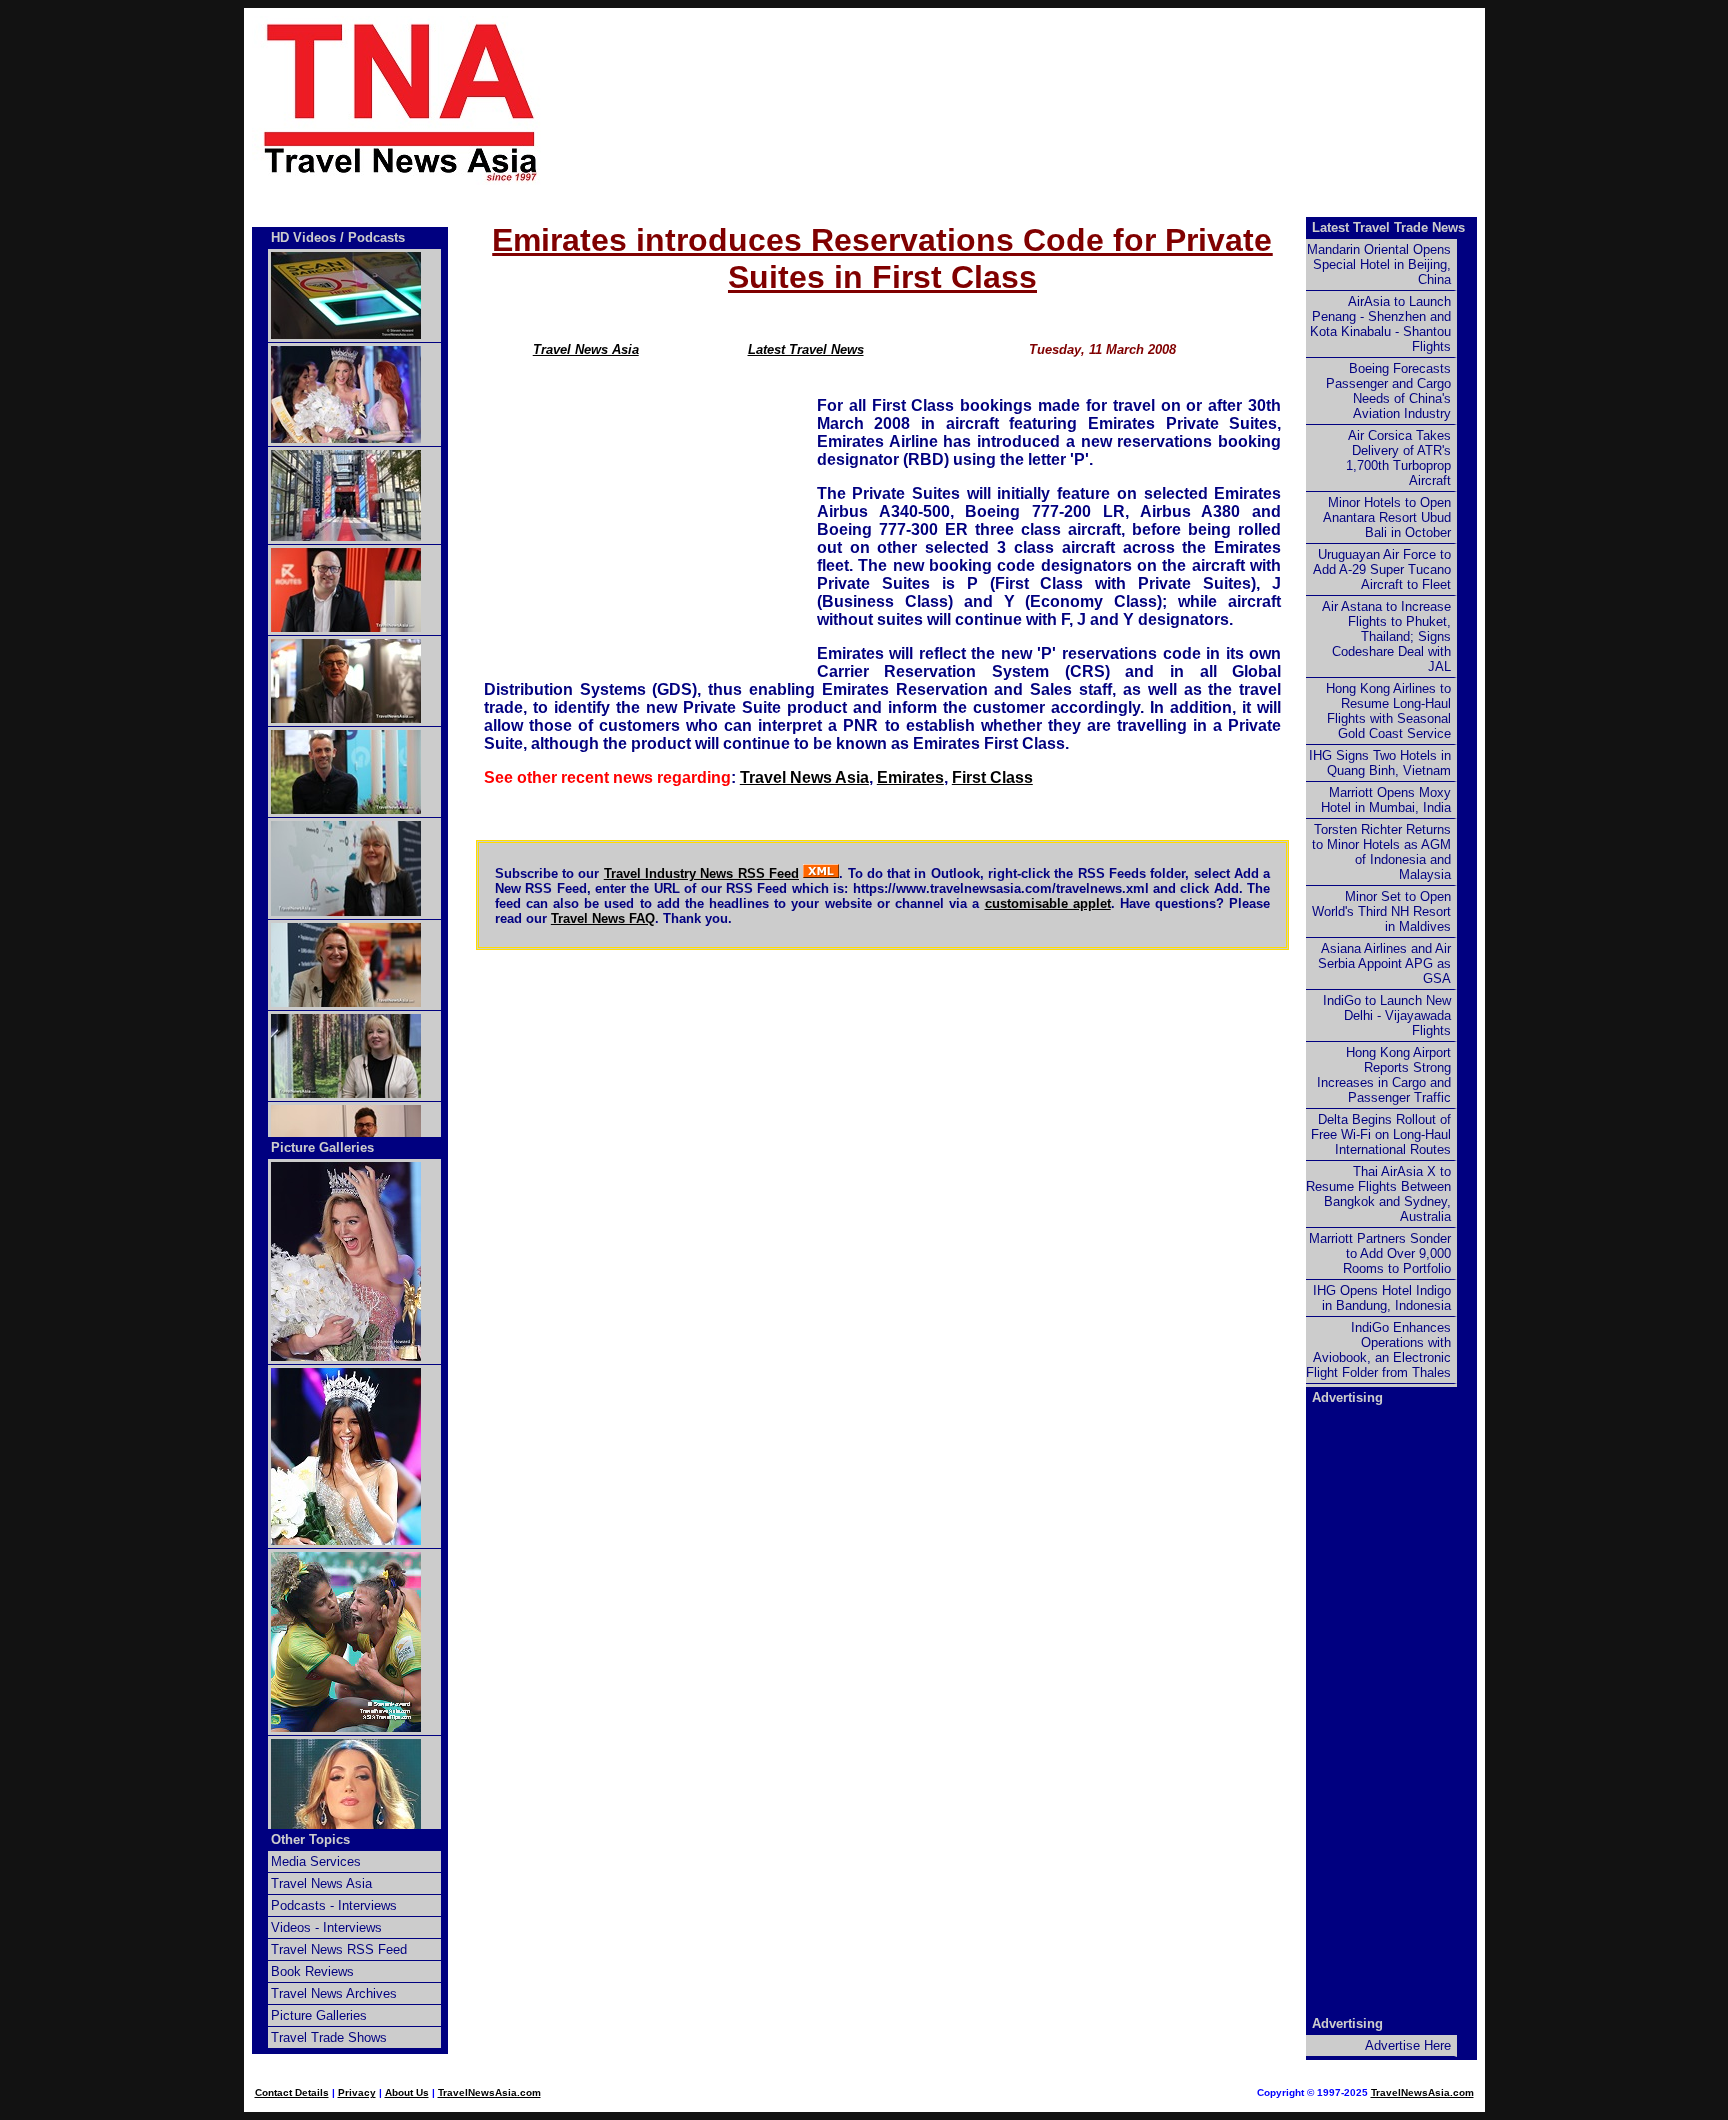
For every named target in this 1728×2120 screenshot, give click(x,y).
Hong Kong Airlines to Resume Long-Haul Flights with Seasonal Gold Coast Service (1388, 711)
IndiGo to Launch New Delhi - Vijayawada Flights (1387, 1015)
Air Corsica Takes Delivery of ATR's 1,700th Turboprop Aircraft (1398, 458)
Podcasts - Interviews (334, 1905)
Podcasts (376, 237)
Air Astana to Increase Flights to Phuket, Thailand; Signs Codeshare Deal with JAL (1386, 636)
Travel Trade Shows (329, 2037)
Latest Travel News (806, 349)
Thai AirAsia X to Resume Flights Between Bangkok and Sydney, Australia (1378, 1194)
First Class (992, 777)
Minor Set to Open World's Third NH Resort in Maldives (1381, 911)
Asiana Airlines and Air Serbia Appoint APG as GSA (1384, 963)
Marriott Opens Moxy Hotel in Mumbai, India (1386, 800)
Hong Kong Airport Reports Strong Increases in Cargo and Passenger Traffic (1384, 1075)
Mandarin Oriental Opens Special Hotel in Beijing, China (1379, 264)
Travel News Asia (586, 349)
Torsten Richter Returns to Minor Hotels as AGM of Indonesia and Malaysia (1381, 852)
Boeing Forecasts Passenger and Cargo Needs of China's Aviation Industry (1388, 391)
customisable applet (1048, 903)
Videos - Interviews (326, 1927)
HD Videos (303, 237)
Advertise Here (1408, 2045)
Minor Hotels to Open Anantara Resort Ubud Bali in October (1387, 517)
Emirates (910, 777)
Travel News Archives (334, 1993)
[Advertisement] (1046, 101)
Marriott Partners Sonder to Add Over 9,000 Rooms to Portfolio (1380, 1253)
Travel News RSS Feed (339, 1949)
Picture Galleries (322, 1147)
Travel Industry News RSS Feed (701, 873)
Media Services (316, 1861)
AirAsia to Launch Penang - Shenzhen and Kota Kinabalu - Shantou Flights (1380, 324)
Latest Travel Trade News (1388, 227)
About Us (407, 2092)
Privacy (357, 2092)
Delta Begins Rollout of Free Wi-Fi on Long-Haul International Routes (1381, 1134)
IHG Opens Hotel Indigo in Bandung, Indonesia (1382, 1298)
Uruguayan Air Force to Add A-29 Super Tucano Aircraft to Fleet (1382, 569)
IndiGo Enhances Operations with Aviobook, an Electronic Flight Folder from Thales (1378, 1350)
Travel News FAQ (603, 918)
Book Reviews (312, 1971)
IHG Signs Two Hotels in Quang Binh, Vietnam (1380, 763)
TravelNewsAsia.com (489, 2092)
